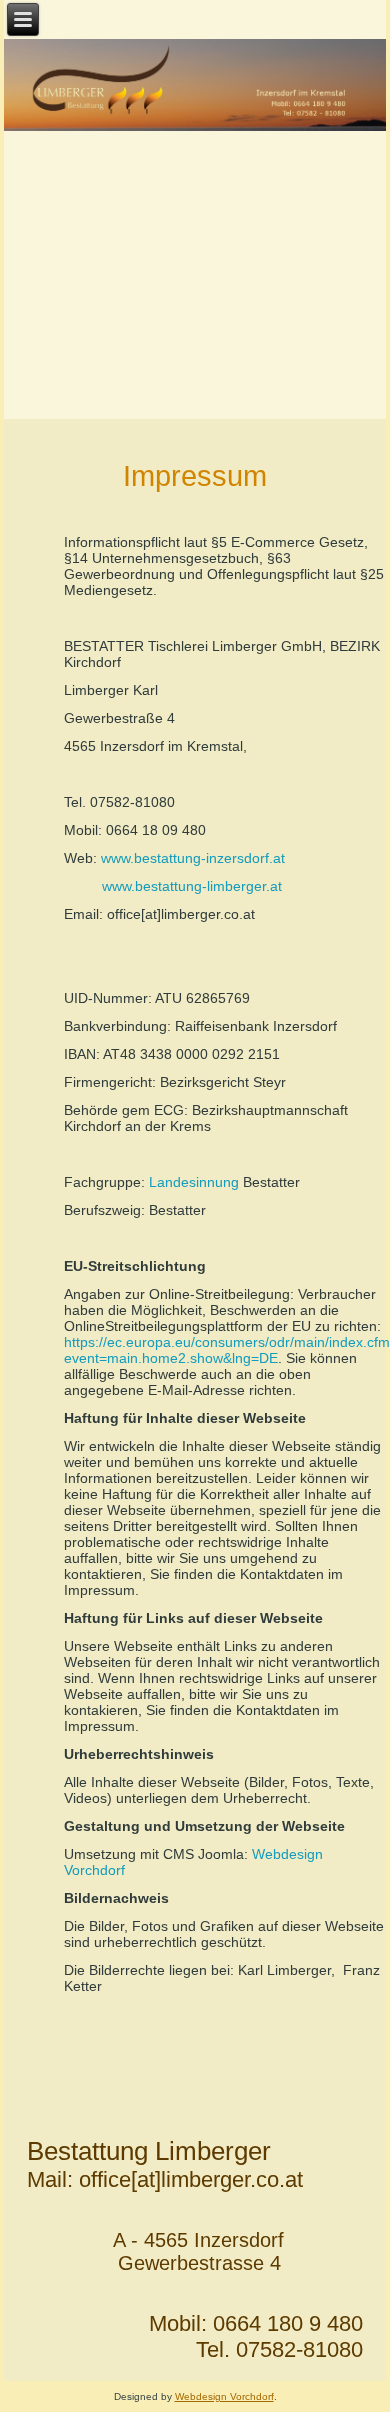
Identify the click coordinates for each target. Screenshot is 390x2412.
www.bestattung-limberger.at (192, 886)
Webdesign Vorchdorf (224, 2396)
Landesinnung (194, 1182)
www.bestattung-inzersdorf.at (193, 858)
